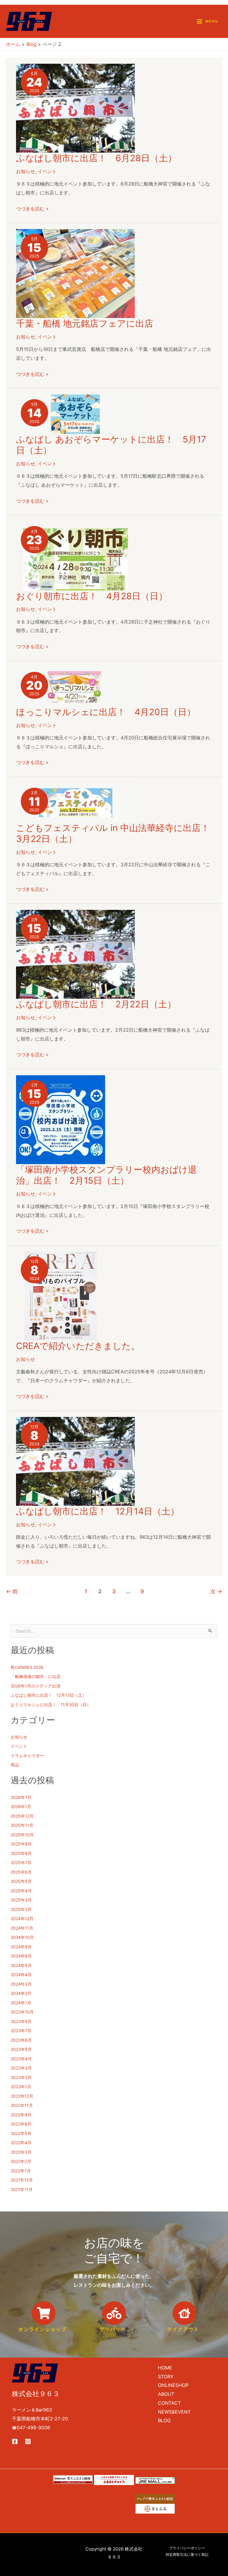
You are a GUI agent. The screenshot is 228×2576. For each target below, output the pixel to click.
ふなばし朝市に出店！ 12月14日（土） (98, 1511)
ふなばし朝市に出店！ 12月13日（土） (49, 1695)
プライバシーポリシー (187, 2548)
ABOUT (166, 2394)
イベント (47, 171)
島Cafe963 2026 (27, 1667)
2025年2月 (21, 1909)
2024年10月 (22, 1937)
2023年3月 (21, 2068)
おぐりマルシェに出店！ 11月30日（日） (51, 1705)
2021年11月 (22, 2189)
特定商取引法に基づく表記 (187, 2555)
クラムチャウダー (27, 1756)
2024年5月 (21, 1965)
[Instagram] (28, 2441)
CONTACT (169, 2403)
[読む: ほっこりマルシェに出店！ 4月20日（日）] (75, 686)
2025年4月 (21, 1891)
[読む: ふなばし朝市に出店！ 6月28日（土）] (75, 108)
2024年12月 (22, 1919)
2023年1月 (21, 2087)
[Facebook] (15, 2441)
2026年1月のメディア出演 (35, 1686)
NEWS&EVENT (174, 2412)
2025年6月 (21, 1872)
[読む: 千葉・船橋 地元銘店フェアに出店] (75, 273)
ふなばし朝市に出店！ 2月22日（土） (96, 1004)
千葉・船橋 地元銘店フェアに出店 (85, 323)
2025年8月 (21, 1853)
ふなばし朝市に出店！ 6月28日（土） (96, 158)
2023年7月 (21, 2031)
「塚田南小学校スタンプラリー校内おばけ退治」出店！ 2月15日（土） (106, 1175)
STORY (166, 2377)
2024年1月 (21, 2003)
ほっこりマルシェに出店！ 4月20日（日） (106, 712)
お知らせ (26, 171)
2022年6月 (21, 2124)
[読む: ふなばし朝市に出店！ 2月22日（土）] (75, 954)
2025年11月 (22, 1825)
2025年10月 (22, 1835)
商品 (15, 1765)
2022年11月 (22, 2105)
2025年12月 (22, 1816)
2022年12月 (22, 2096)
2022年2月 (21, 2161)
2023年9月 (21, 2021)
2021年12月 (22, 2180)
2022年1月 (21, 2171)
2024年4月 (21, 1975)
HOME (165, 2368)
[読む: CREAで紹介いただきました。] (61, 1295)
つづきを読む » (32, 209)
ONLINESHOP (173, 2385)
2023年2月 (21, 2077)
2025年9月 (21, 1844)
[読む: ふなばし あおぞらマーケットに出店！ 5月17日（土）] (75, 414)
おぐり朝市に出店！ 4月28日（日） (92, 596)
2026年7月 (21, 1797)
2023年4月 (21, 2059)
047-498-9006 (33, 2428)
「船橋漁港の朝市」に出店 (36, 1676)
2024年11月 (22, 1928)
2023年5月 (21, 2049)
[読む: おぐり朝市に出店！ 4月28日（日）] (75, 555)
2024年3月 (21, 1984)
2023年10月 (22, 2012)
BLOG (164, 2420)
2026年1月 (21, 1806)
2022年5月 (21, 2133)
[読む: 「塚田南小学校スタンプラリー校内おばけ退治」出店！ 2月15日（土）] (61, 1119)
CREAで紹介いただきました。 (78, 1346)
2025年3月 (21, 1900)
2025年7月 (21, 1863)
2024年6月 (21, 1956)
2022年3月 (21, 2152)
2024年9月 (21, 1947)
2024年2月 (21, 1993)
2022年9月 (21, 2115)
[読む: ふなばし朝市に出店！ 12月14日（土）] (75, 1461)
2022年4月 (21, 2143)
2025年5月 (21, 1881)
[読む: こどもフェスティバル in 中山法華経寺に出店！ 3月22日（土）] (75, 802)
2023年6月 (21, 2040)
